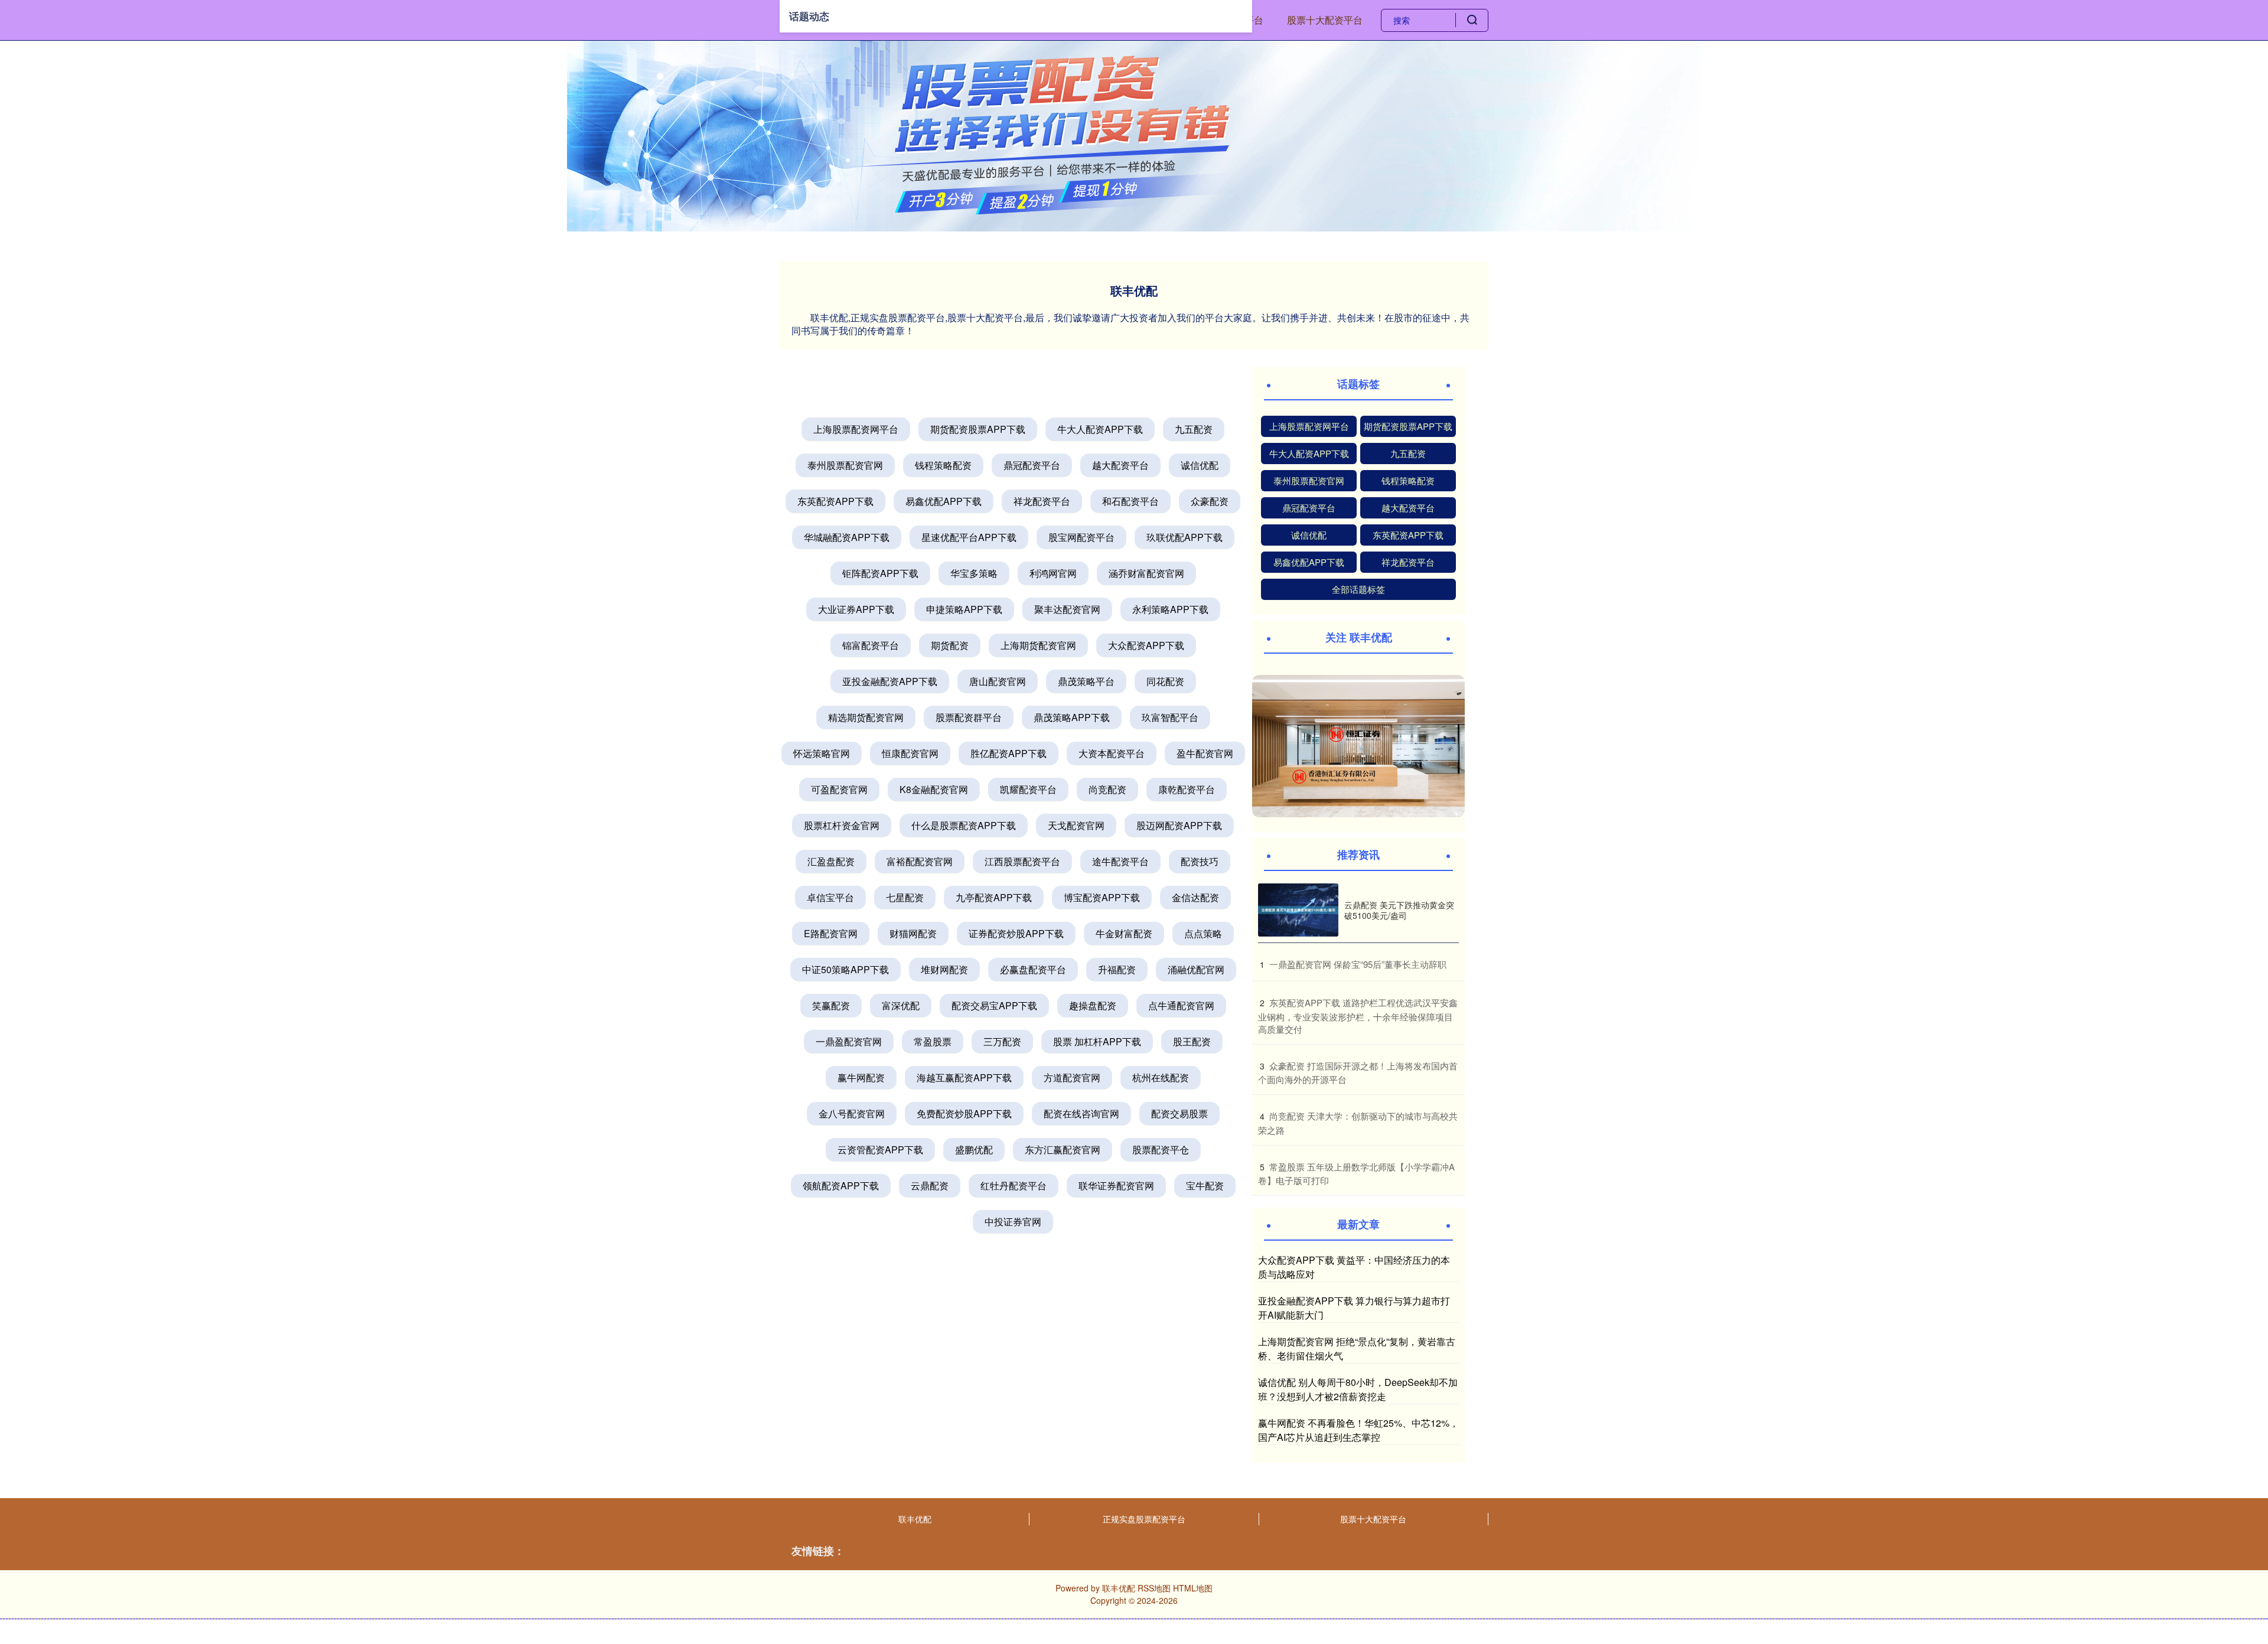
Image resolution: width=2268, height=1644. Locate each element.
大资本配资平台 (1112, 753)
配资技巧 (1200, 861)
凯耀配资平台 (1028, 789)
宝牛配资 (1205, 1185)
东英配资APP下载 (835, 501)
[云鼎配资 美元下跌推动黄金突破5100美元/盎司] (1298, 910)
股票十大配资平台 (1325, 20)
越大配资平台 (1120, 465)
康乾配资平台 (1187, 789)
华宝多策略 (974, 573)
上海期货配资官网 (1038, 645)
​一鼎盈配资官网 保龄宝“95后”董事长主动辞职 (1358, 964)
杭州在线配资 (1161, 1077)
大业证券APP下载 (856, 609)
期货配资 (950, 645)
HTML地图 (1193, 1588)
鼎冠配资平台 (1032, 465)
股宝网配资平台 (1081, 537)
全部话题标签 (1358, 589)
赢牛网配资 (861, 1077)
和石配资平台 (1130, 501)
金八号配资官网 (852, 1113)
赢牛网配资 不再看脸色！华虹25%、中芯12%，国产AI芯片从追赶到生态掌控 (1358, 1430)
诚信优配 (1200, 465)
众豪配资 (1210, 501)
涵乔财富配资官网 (1146, 573)
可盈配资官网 (839, 789)
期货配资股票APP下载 (978, 429)
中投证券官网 (1013, 1221)
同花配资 (1165, 681)
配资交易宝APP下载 (994, 1005)
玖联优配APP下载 (1184, 537)
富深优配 (901, 1005)
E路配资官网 (831, 933)
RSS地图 (1154, 1588)
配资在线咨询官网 (1081, 1113)
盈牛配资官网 (1205, 753)
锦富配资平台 (871, 645)
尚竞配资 (1107, 789)
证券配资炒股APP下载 (1016, 933)
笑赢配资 (831, 1005)
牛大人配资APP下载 (1100, 429)
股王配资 (1192, 1041)
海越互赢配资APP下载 (964, 1077)
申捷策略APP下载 (964, 609)
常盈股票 (933, 1041)
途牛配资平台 (1120, 861)
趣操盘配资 (1093, 1005)
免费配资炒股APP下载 (964, 1113)
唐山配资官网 (998, 681)
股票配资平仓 (1161, 1149)
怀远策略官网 (822, 753)
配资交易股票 (1179, 1113)
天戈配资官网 (1076, 825)
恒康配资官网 (910, 753)
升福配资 (1117, 969)
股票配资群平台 (969, 717)
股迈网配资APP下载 (1179, 825)
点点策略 (1203, 933)
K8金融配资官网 (934, 789)
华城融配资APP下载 (847, 537)
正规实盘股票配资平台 (1144, 1519)
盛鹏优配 (974, 1149)
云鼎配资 (930, 1185)
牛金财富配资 (1124, 933)
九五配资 (1194, 429)
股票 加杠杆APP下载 (1097, 1041)
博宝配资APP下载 (1102, 897)
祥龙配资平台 (1042, 501)
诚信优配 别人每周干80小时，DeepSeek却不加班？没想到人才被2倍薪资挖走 (1358, 1389)
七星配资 (905, 897)
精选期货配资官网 (866, 717)
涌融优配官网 (1196, 969)
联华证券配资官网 (1116, 1185)
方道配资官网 (1072, 1077)
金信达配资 (1195, 897)
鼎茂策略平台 (1086, 681)
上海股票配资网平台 (856, 429)
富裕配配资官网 (920, 861)
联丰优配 (915, 1519)
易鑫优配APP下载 (944, 501)
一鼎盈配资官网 (849, 1041)
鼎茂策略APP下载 (1072, 717)
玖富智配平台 (1170, 717)
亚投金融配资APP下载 (890, 681)
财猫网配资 (913, 933)
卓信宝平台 (830, 897)
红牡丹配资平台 (1014, 1185)
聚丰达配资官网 (1067, 609)
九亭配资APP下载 (994, 897)
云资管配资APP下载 (880, 1149)
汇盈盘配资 (831, 861)
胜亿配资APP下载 (1008, 753)
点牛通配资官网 (1181, 1005)
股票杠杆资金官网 (842, 825)
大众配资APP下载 (1146, 645)
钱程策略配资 (943, 465)
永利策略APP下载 (1170, 609)
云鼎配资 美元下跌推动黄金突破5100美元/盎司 (1399, 910)
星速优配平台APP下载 (969, 537)
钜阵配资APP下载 (880, 573)
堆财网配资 (944, 969)
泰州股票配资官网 (845, 465)
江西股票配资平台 (1022, 861)
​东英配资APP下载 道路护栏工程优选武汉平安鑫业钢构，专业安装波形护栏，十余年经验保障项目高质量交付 (1358, 1016)
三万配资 (1002, 1041)
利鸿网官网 (1053, 573)
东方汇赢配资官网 (1063, 1149)
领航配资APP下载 (841, 1185)
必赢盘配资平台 (1033, 969)
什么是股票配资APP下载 (964, 825)
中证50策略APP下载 (845, 969)
